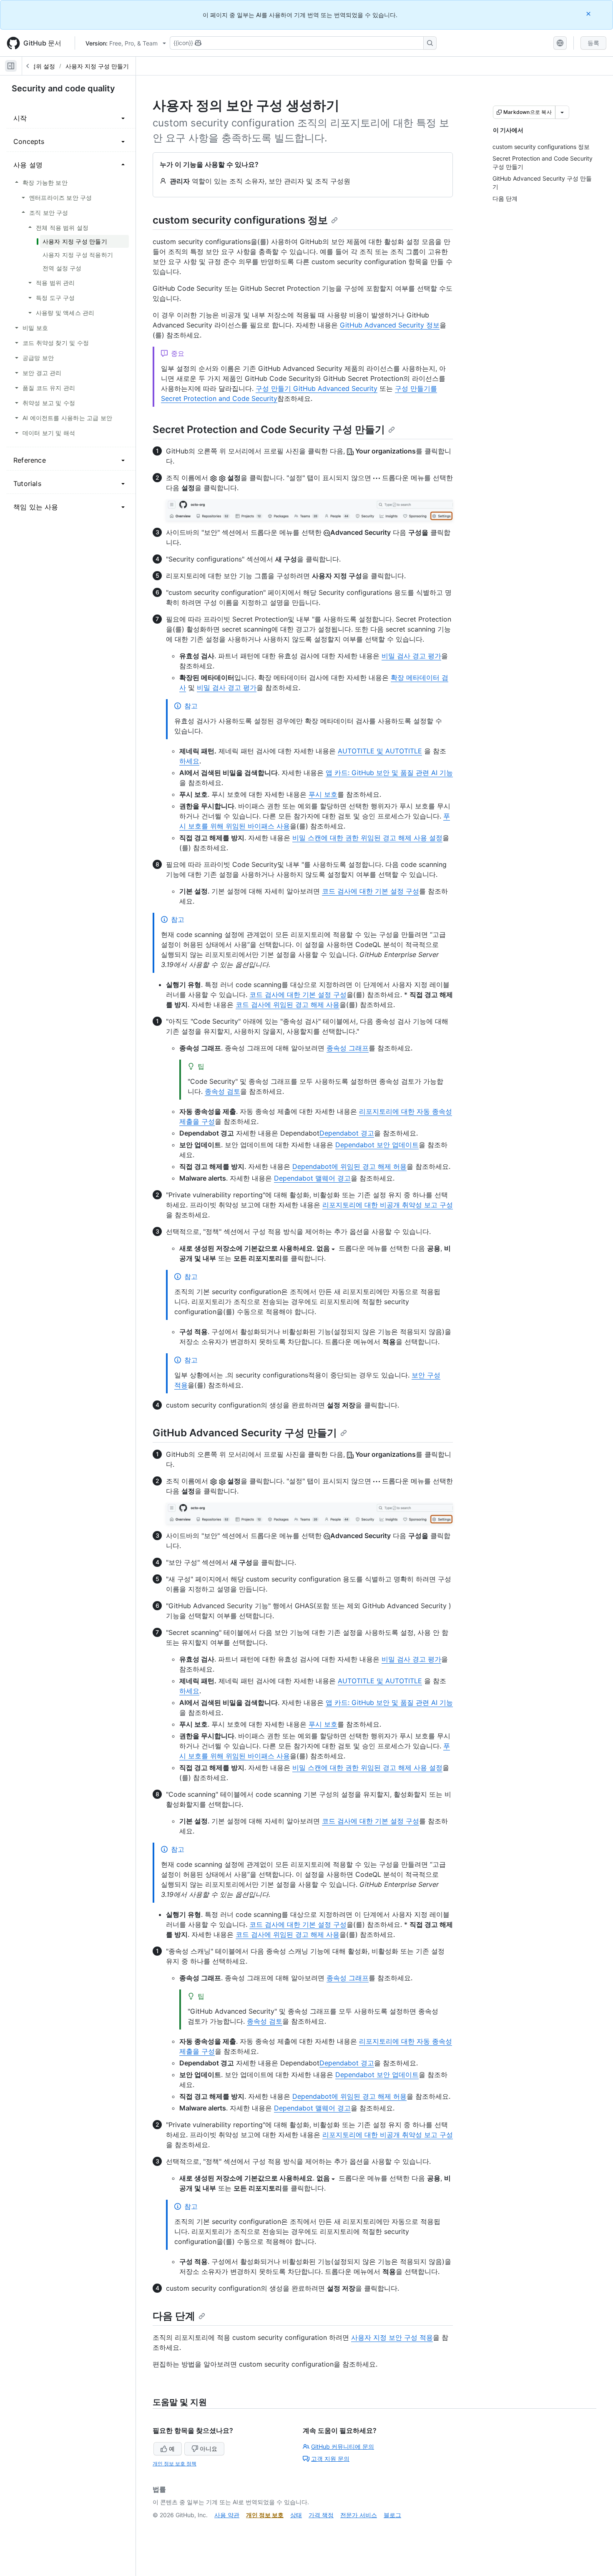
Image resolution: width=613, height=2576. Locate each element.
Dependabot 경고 (347, 1133)
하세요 (189, 761)
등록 (593, 43)
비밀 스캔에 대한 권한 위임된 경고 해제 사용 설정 (367, 838)
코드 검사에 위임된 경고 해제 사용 (288, 1005)
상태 (296, 2515)
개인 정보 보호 (265, 2515)
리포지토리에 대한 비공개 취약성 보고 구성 (388, 1205)
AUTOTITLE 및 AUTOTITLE (380, 751)
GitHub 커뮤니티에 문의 (343, 2446)
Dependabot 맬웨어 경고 (312, 1178)
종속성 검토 (222, 1091)
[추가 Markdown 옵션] (562, 112)
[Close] (589, 14)
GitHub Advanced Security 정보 (390, 325)
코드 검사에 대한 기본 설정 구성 (371, 891)
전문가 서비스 (359, 2515)
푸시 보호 (323, 794)
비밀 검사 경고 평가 (411, 656)
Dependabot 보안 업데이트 (377, 1145)
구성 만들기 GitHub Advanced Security (317, 388)
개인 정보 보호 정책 (175, 2464)
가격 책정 (321, 2515)
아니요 (209, 2449)
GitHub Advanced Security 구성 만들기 (245, 1433)
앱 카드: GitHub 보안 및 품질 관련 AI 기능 (389, 773)
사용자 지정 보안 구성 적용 (392, 2337)
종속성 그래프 (348, 1048)
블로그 (392, 2515)
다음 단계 (174, 2316)
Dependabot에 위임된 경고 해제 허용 (349, 1166)
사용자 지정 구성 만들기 (97, 66)
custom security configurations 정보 (240, 220)
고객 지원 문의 (330, 2459)
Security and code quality (63, 88)
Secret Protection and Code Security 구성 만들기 (269, 429)
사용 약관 (227, 2515)
